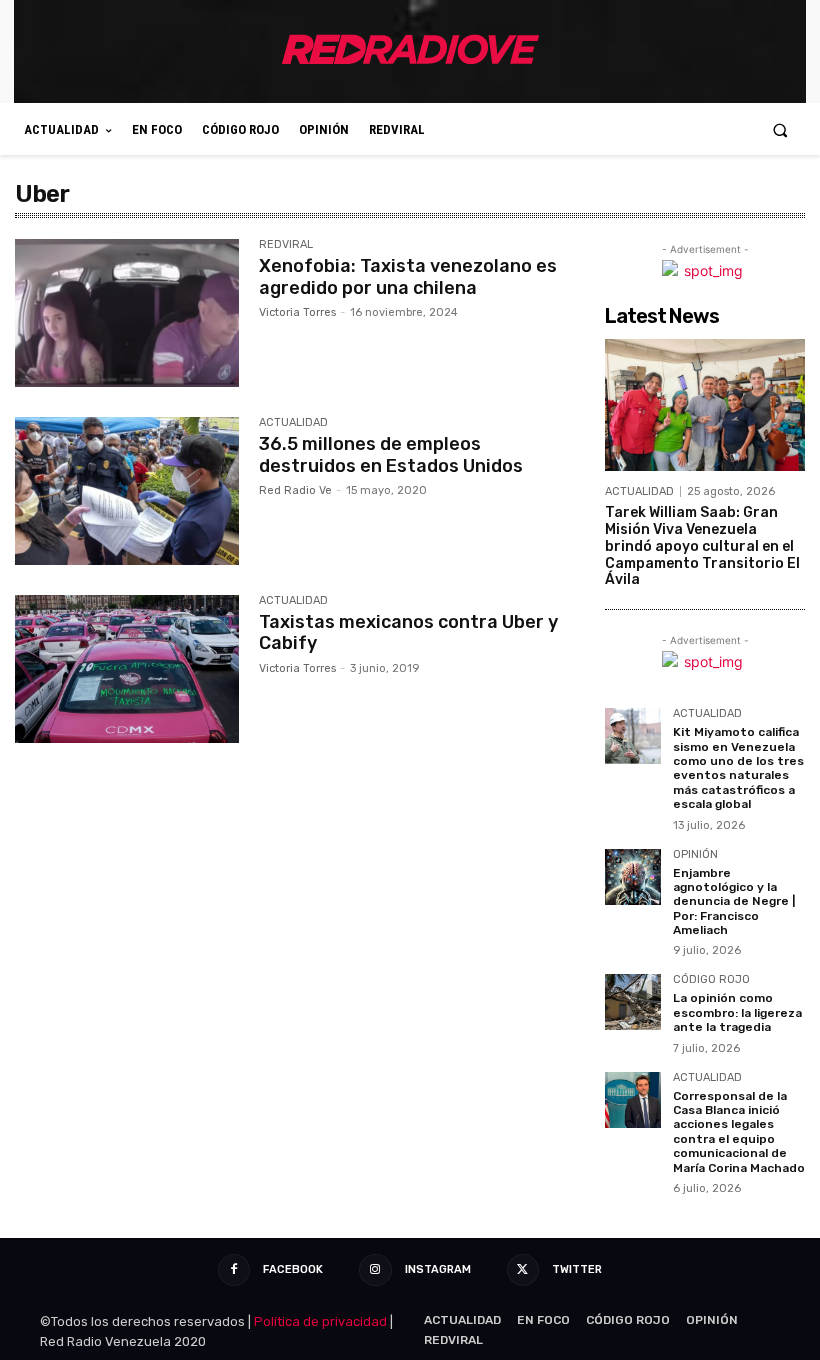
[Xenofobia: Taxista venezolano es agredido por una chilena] (127, 313)
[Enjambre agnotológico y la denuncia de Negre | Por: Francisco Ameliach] (633, 877)
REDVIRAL (286, 245)
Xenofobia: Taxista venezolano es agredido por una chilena (408, 277)
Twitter (577, 1269)
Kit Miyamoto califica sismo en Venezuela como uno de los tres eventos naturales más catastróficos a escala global (738, 768)
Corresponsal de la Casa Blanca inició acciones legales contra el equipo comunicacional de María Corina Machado (739, 1132)
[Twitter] (523, 1270)
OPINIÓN (695, 855)
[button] (780, 129)
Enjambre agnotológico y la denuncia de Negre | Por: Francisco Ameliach (734, 902)
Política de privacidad (320, 1321)
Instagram (438, 1269)
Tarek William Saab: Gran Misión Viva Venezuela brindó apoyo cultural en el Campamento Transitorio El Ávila (702, 546)
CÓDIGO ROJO (711, 980)
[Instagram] (375, 1270)
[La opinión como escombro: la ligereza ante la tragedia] (633, 1002)
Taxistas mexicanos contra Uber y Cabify (408, 633)
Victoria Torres (297, 312)
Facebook (293, 1269)
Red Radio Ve (295, 490)
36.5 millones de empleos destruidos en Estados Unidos (391, 455)
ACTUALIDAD (293, 423)
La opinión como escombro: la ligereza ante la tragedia (737, 1012)
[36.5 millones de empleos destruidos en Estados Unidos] (127, 491)
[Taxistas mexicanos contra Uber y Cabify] (127, 669)
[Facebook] (234, 1270)
